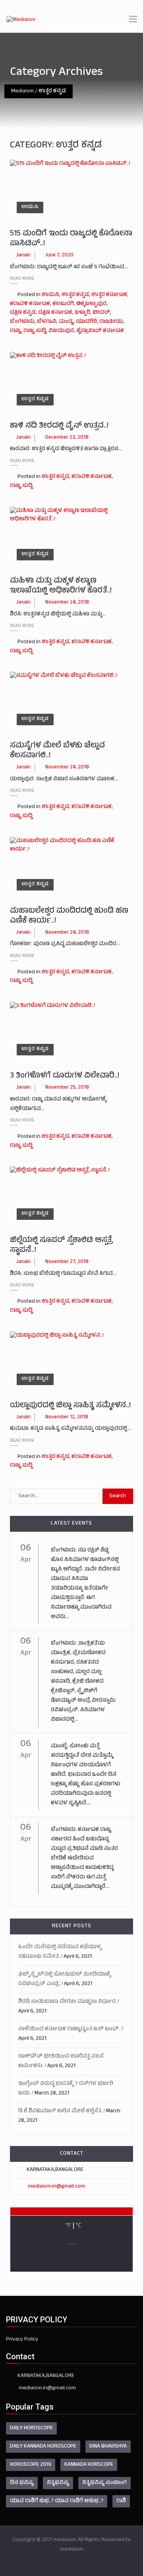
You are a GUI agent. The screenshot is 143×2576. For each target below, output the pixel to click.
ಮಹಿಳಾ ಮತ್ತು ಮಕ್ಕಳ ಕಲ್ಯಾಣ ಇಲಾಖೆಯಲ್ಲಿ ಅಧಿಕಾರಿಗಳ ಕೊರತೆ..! (61, 586)
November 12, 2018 (67, 1418)
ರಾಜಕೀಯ (111, 322)
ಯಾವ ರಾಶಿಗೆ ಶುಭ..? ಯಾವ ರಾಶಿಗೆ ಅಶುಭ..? (57, 2501)
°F (68, 2226)
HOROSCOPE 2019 (31, 2465)
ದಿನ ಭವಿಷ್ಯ (22, 2483)
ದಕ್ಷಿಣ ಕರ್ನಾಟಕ (55, 313)
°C (78, 2226)
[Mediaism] (21, 20)
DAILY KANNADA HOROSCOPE (43, 2447)
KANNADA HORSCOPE (89, 2465)
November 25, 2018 (67, 1088)
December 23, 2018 (67, 438)
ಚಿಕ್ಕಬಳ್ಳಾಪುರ (91, 304)
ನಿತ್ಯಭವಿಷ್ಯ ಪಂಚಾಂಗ (104, 2483)
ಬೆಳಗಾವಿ (47, 322)
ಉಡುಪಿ (30, 207)
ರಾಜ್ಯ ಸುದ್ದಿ (35, 331)
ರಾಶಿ (121, 2501)
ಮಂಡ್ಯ (66, 322)
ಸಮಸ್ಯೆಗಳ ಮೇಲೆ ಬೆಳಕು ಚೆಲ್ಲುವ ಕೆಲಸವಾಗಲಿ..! (57, 751)
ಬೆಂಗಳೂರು (22, 322)
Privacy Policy (22, 2340)
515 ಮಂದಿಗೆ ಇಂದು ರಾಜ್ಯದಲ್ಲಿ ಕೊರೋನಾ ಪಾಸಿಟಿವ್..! (71, 239)
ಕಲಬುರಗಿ (63, 304)
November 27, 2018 (67, 1262)
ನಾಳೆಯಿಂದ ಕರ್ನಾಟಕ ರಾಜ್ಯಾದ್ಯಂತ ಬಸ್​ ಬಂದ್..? (71, 2029)
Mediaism (22, 91)
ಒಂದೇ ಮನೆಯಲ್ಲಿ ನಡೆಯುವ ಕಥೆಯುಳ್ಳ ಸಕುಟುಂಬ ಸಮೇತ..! (60, 1952)
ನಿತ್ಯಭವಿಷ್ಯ (58, 2483)
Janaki (23, 256)
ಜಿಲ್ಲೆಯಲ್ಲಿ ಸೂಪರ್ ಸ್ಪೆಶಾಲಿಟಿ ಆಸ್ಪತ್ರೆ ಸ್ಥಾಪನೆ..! (61, 1246)
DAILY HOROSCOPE (31, 2428)
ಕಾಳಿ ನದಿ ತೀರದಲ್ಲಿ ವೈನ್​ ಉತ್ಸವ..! (59, 426)
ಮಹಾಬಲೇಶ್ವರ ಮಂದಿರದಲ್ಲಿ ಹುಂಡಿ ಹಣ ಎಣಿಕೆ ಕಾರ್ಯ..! (69, 916)
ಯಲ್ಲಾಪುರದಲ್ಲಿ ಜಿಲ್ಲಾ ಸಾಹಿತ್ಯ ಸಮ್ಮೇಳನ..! (70, 1406)
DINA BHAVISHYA (108, 2447)
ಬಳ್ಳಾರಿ (82, 313)
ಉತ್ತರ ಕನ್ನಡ (75, 295)
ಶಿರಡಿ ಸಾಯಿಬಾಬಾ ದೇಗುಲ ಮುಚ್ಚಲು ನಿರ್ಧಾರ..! (69, 2002)
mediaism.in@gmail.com (56, 2187)
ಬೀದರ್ (101, 313)
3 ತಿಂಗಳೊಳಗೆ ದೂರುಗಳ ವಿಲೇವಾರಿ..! (65, 1076)
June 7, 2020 (59, 256)
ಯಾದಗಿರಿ (86, 322)
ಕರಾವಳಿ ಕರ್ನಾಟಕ (30, 304)
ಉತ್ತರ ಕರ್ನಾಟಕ (109, 295)
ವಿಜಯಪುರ (61, 331)
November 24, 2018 (67, 603)
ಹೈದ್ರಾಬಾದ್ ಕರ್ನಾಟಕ (100, 331)
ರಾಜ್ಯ (15, 331)
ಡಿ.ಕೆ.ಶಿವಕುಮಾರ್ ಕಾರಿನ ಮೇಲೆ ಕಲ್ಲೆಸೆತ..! (62, 2111)
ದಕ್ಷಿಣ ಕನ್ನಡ (23, 313)
